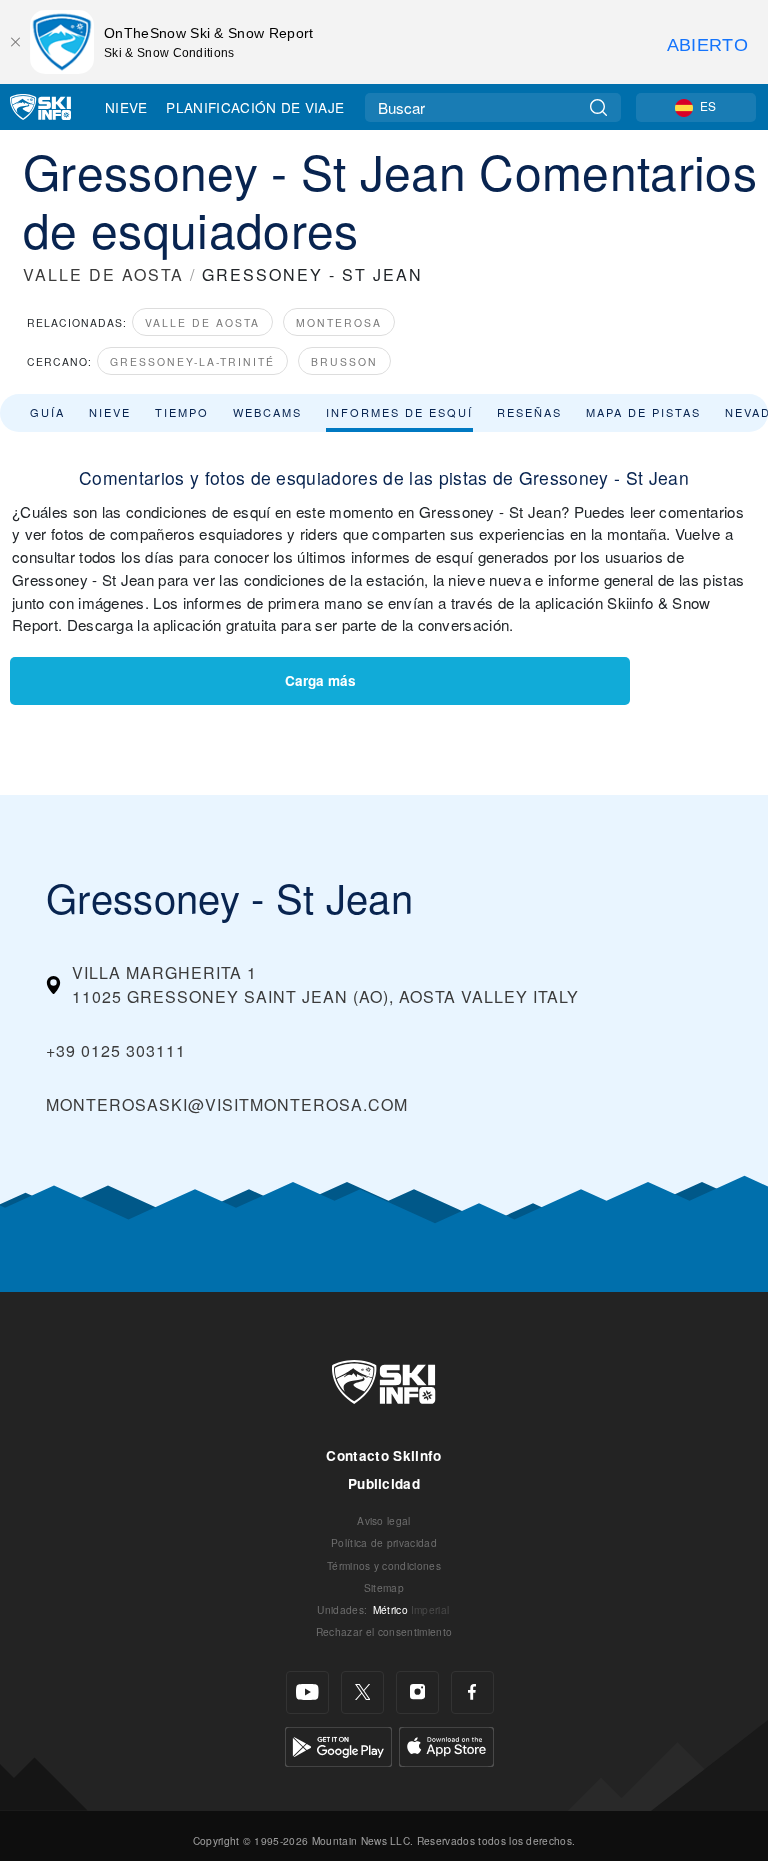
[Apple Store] (446, 1744)
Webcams (267, 412)
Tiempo (182, 412)
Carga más (320, 680)
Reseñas (529, 412)
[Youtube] (307, 1692)
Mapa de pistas (643, 412)
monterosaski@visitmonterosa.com (227, 1104)
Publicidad (384, 1483)
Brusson (344, 361)
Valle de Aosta (202, 322)
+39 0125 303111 (116, 1050)
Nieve (126, 107)
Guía (47, 412)
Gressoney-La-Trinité (192, 361)
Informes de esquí (399, 412)
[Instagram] (417, 1692)
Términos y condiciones (384, 1565)
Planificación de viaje (255, 107)
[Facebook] (472, 1692)
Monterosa (339, 322)
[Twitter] (362, 1692)
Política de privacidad (384, 1542)
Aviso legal (384, 1520)
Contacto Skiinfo (383, 1455)
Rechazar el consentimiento (384, 1631)
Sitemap (384, 1587)
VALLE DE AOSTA (103, 274)
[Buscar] (598, 107)
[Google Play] (338, 1744)
